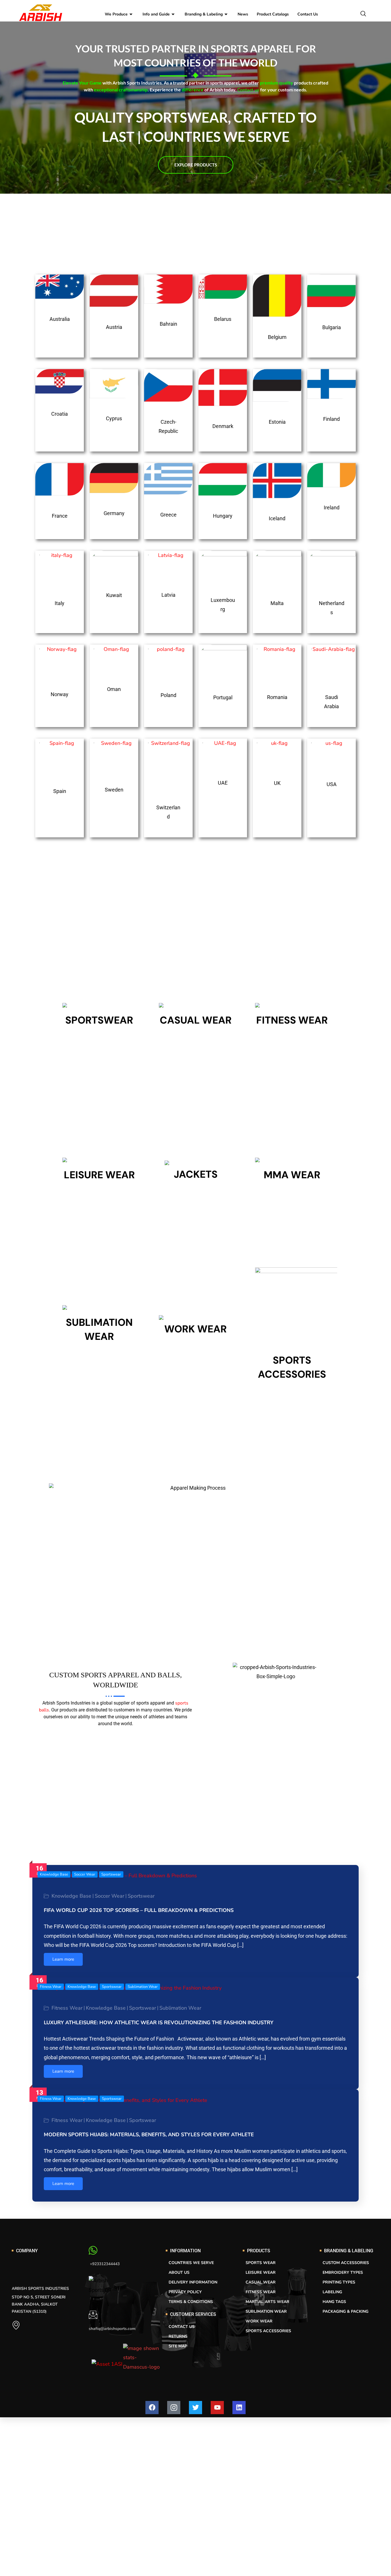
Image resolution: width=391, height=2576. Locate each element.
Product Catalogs (273, 14)
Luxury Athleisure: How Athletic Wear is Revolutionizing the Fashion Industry (159, 2023)
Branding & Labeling (204, 14)
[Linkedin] (239, 2408)
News (243, 14)
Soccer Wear (85, 1874)
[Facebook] (152, 2408)
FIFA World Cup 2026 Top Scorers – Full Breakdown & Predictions (139, 1910)
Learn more (63, 1959)
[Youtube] (217, 2408)
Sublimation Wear (143, 1987)
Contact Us (308, 14)
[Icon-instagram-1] (174, 2408)
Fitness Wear (51, 1987)
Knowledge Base (54, 1874)
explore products (196, 165)
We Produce (116, 14)
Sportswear (111, 1874)
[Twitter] (195, 2408)
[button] (366, 14)
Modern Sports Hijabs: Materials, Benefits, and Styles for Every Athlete (149, 2135)
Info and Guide (156, 14)
